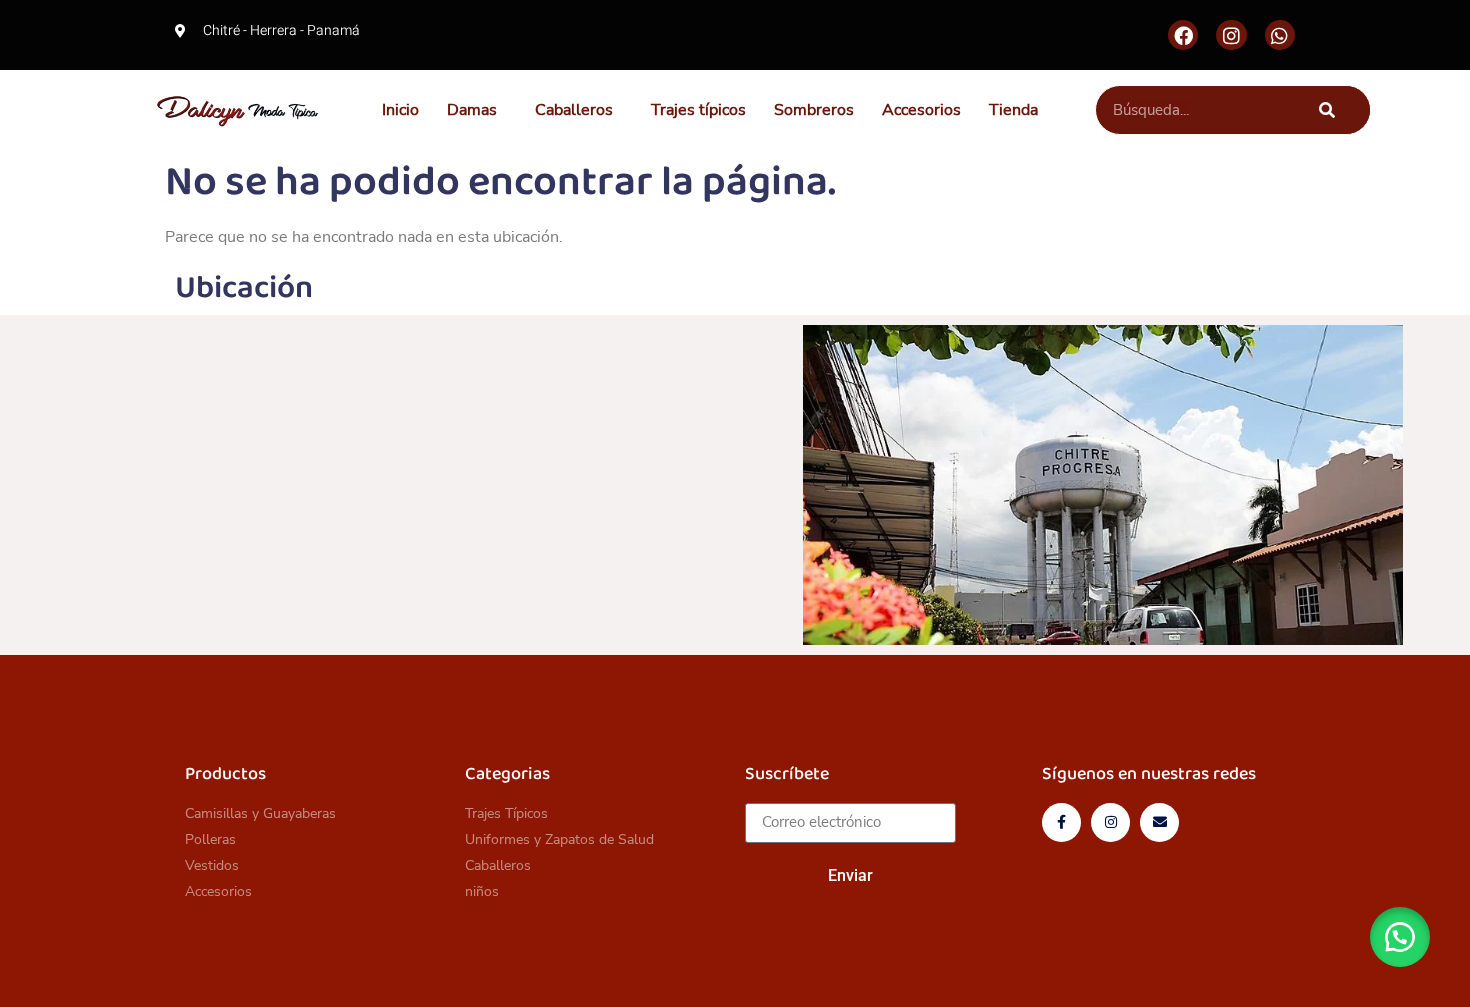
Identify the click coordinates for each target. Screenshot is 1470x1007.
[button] (477, 110)
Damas (472, 110)
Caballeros (574, 110)
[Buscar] (1327, 110)
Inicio (400, 110)
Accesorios (921, 110)
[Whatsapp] (1280, 35)
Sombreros (814, 110)
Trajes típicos (698, 110)
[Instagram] (1231, 35)
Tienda (1013, 110)
